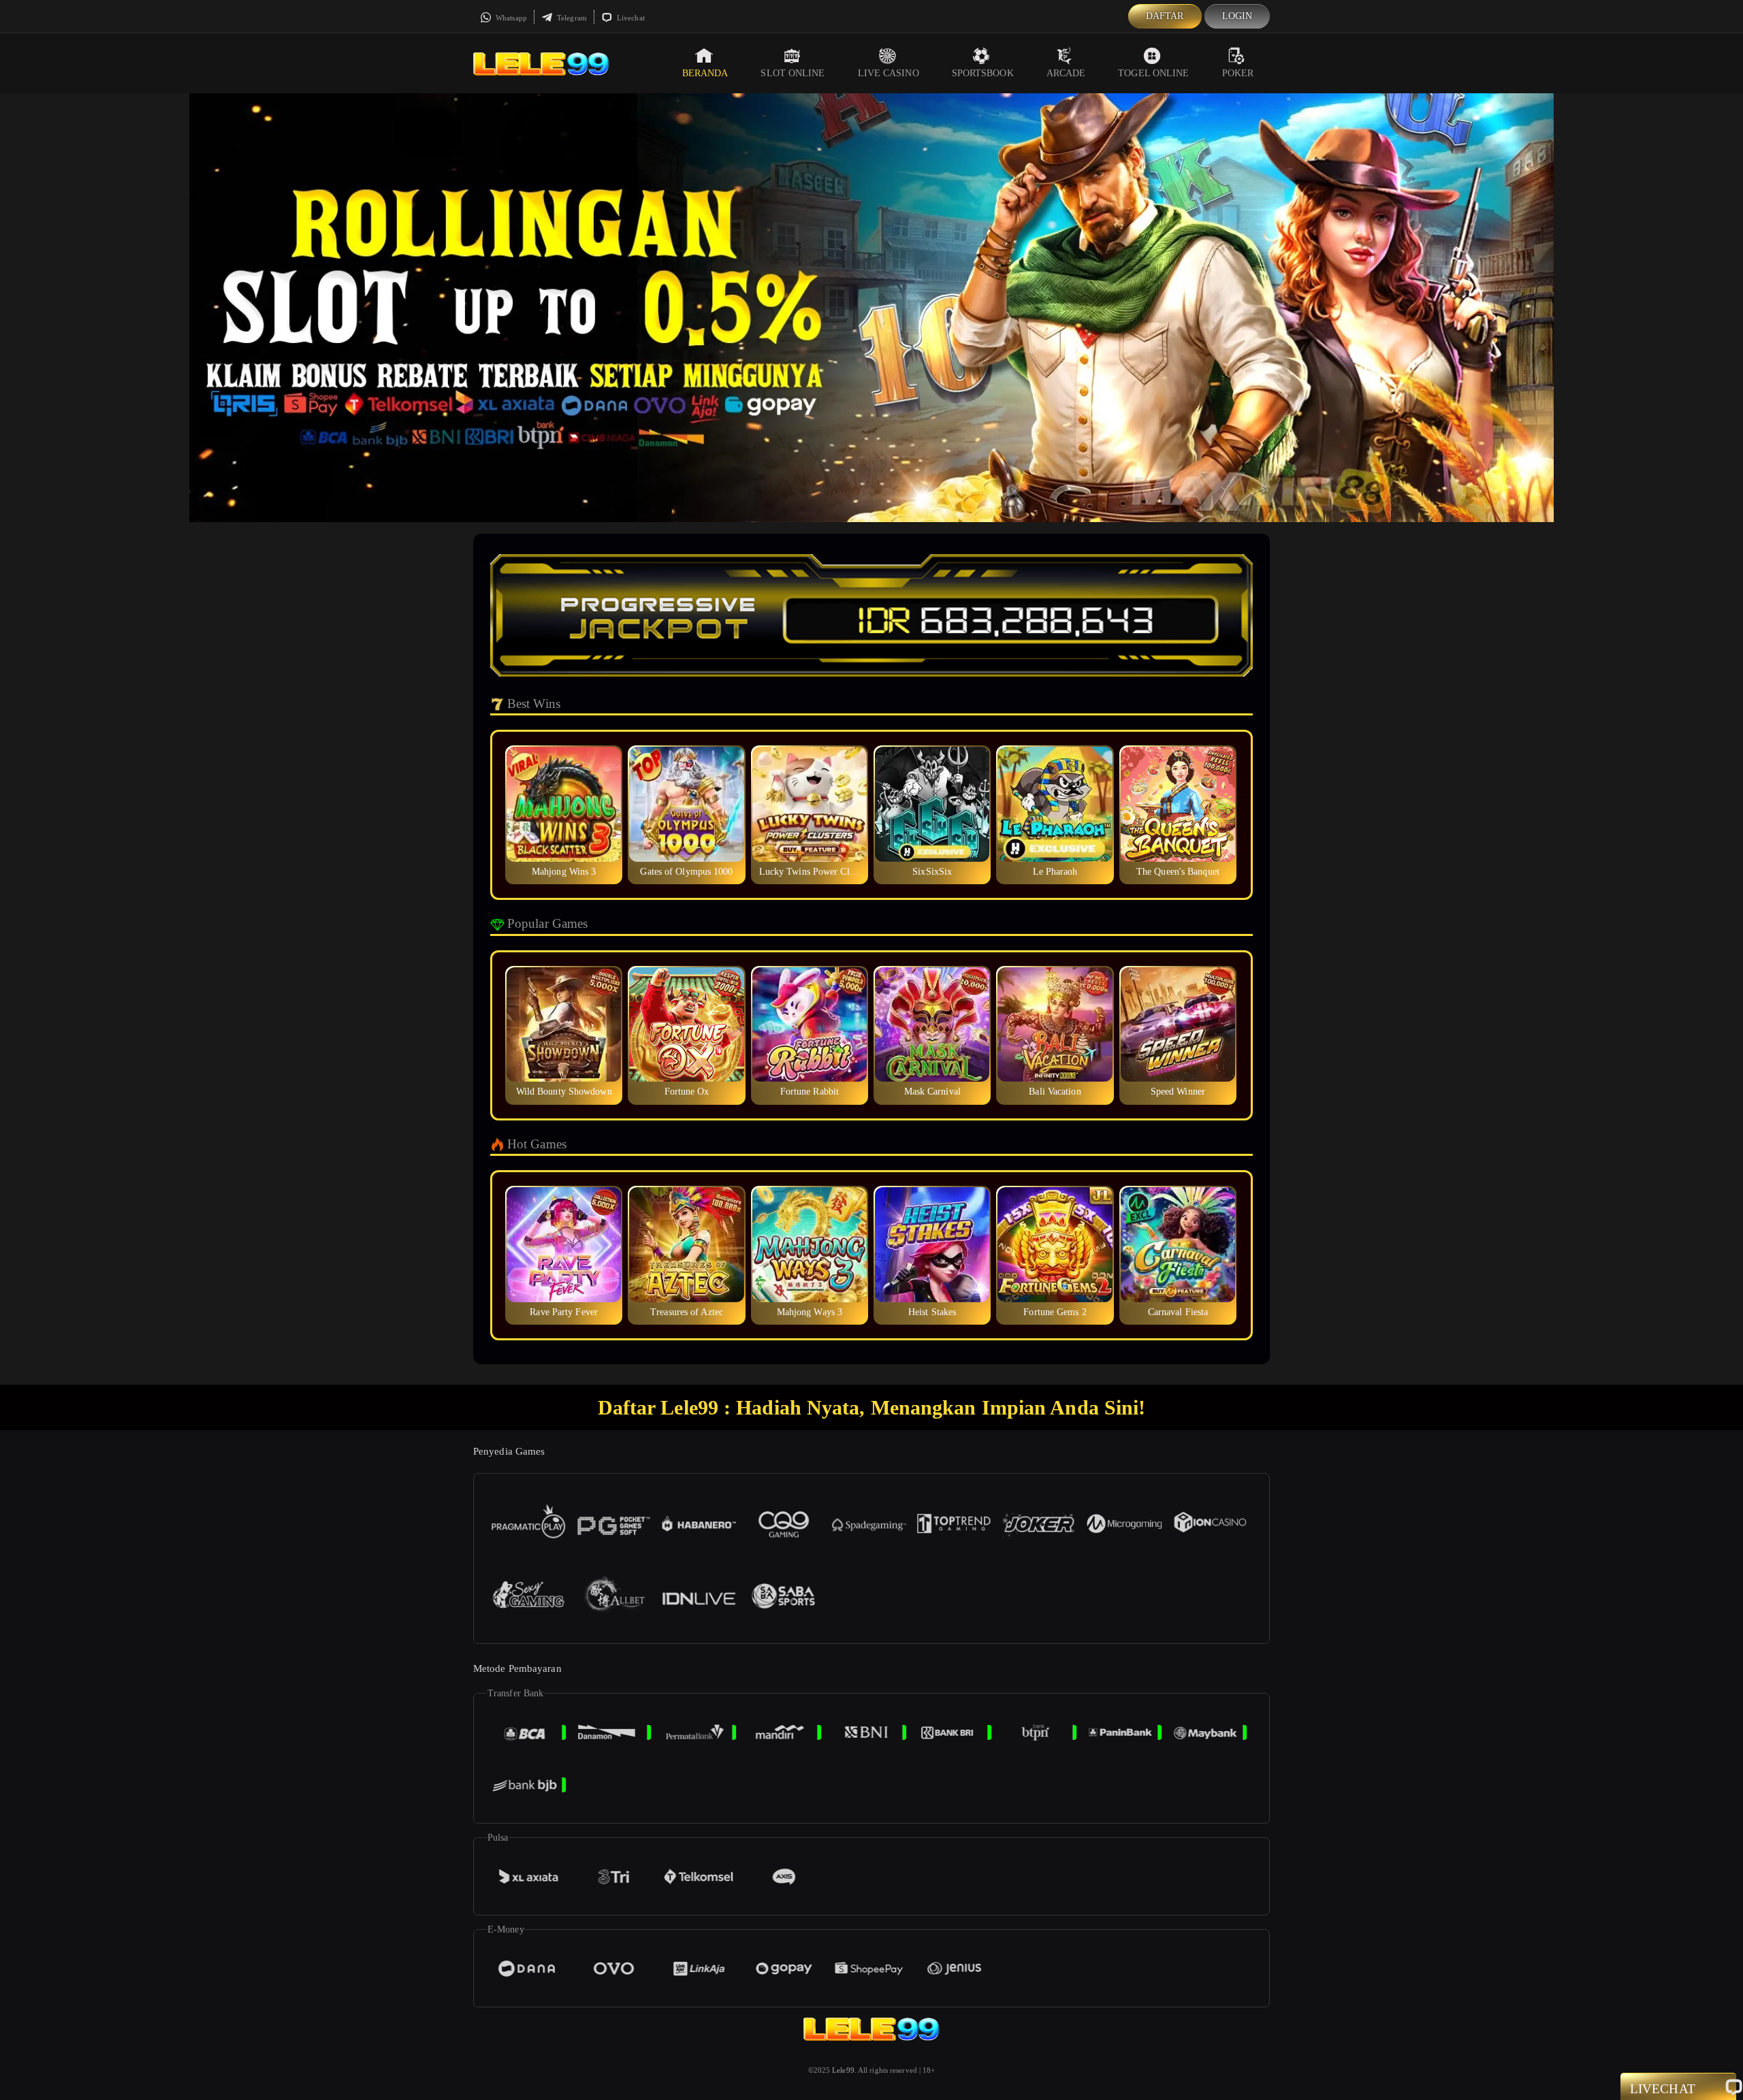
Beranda (705, 73)
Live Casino (889, 73)
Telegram (571, 18)
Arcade (1066, 73)
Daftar (1165, 16)
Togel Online (1153, 73)
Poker (1238, 73)
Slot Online (793, 73)
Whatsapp (510, 18)
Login (1237, 16)
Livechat (630, 18)
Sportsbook (983, 73)
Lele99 (843, 2070)
